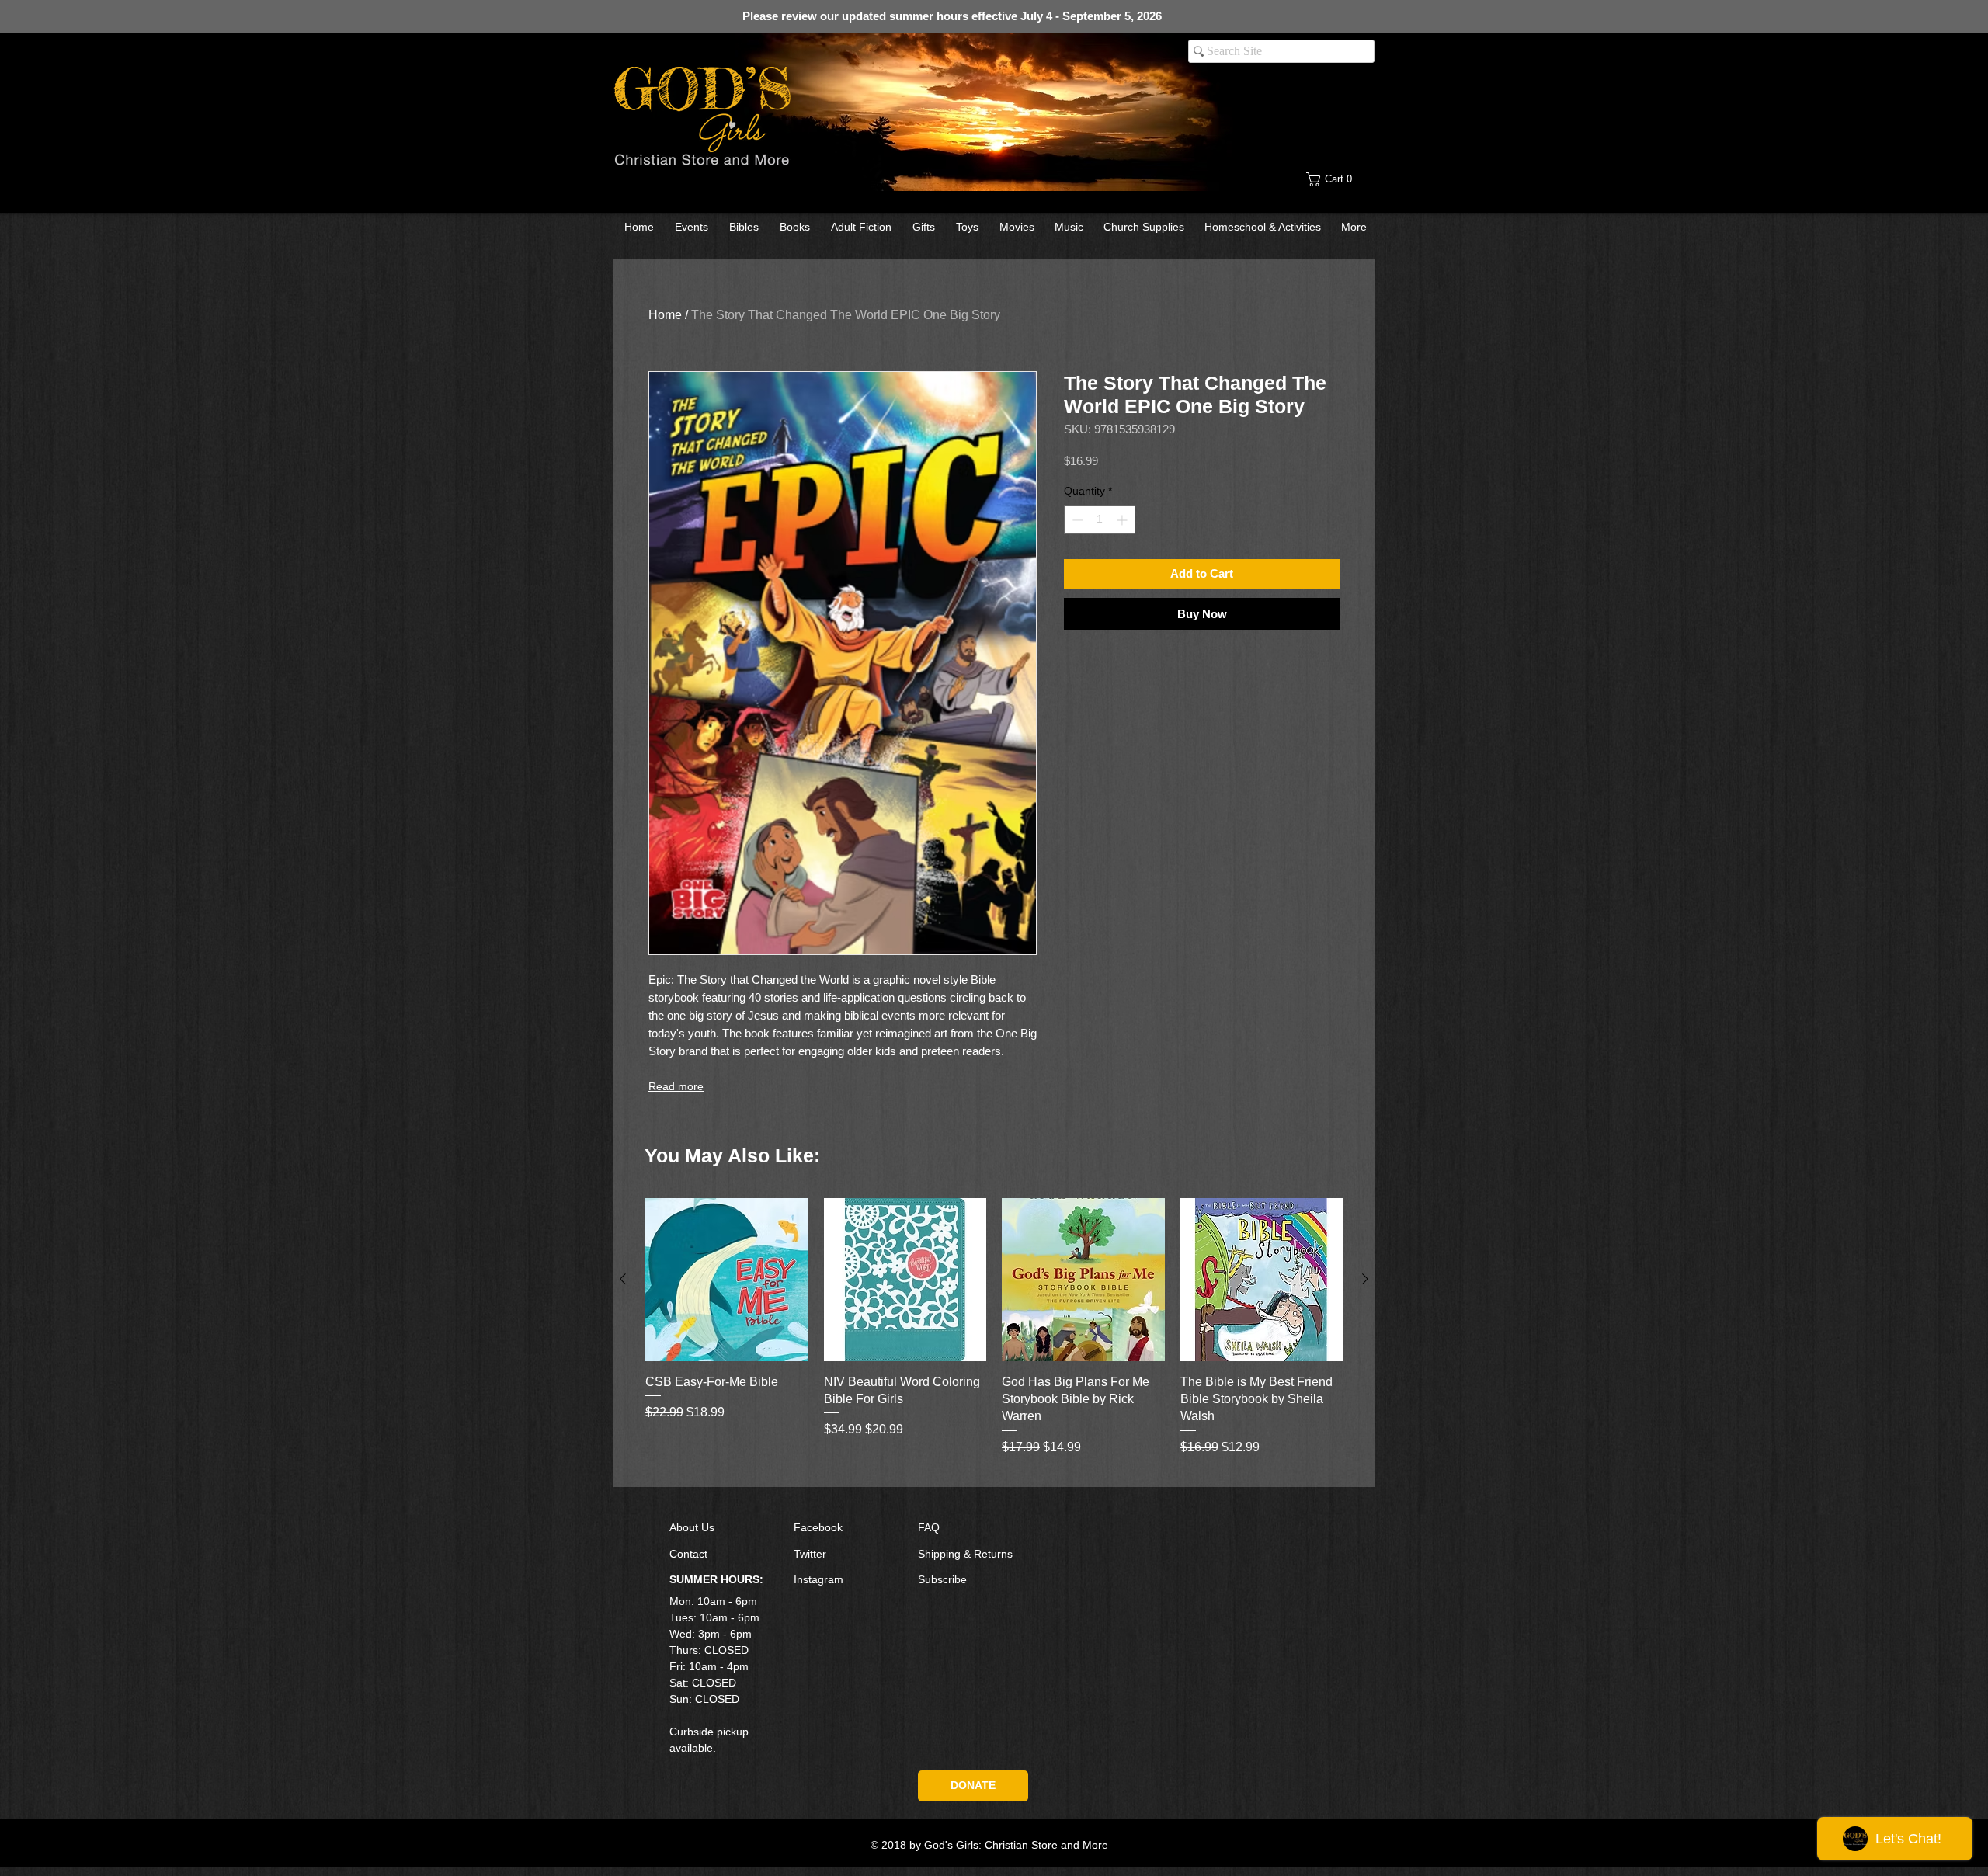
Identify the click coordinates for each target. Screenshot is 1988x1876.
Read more (676, 1086)
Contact (688, 1554)
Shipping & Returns (965, 1554)
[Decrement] (1076, 520)
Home (665, 315)
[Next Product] (1365, 1279)
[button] (1341, 179)
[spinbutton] (1100, 520)
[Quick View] (727, 1280)
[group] (994, 1336)
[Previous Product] (623, 1279)
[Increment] (1123, 520)
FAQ (929, 1527)
